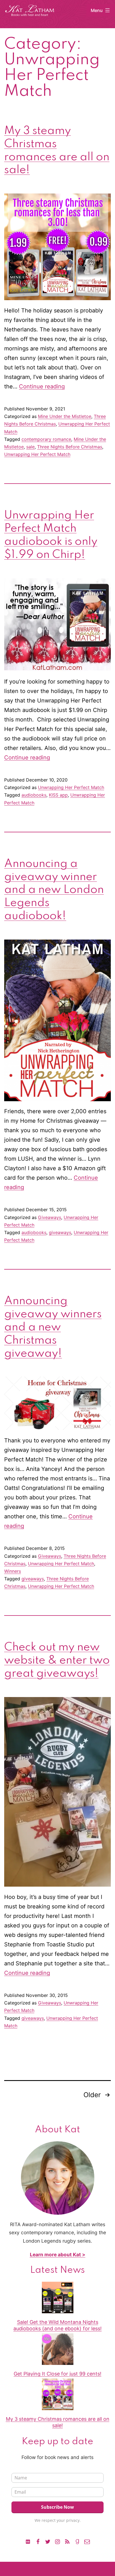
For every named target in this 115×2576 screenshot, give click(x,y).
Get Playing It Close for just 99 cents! (57, 2374)
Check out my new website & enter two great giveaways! (57, 1660)
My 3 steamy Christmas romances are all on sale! (58, 2422)
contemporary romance (46, 439)
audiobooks (34, 795)
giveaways (60, 1232)
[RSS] (67, 2541)
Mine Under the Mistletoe (65, 416)
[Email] (87, 2541)
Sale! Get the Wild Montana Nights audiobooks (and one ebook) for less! (57, 2325)
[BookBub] (28, 2541)
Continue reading (42, 386)
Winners (13, 1571)
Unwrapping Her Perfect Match (37, 454)
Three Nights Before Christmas (70, 447)
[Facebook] (38, 2541)
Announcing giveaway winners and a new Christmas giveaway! (53, 1327)
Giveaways (50, 1217)
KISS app (58, 795)
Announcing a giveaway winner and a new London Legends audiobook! (54, 890)
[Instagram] (57, 2541)
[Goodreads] (77, 2541)
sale (30, 447)
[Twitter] (48, 2541)
